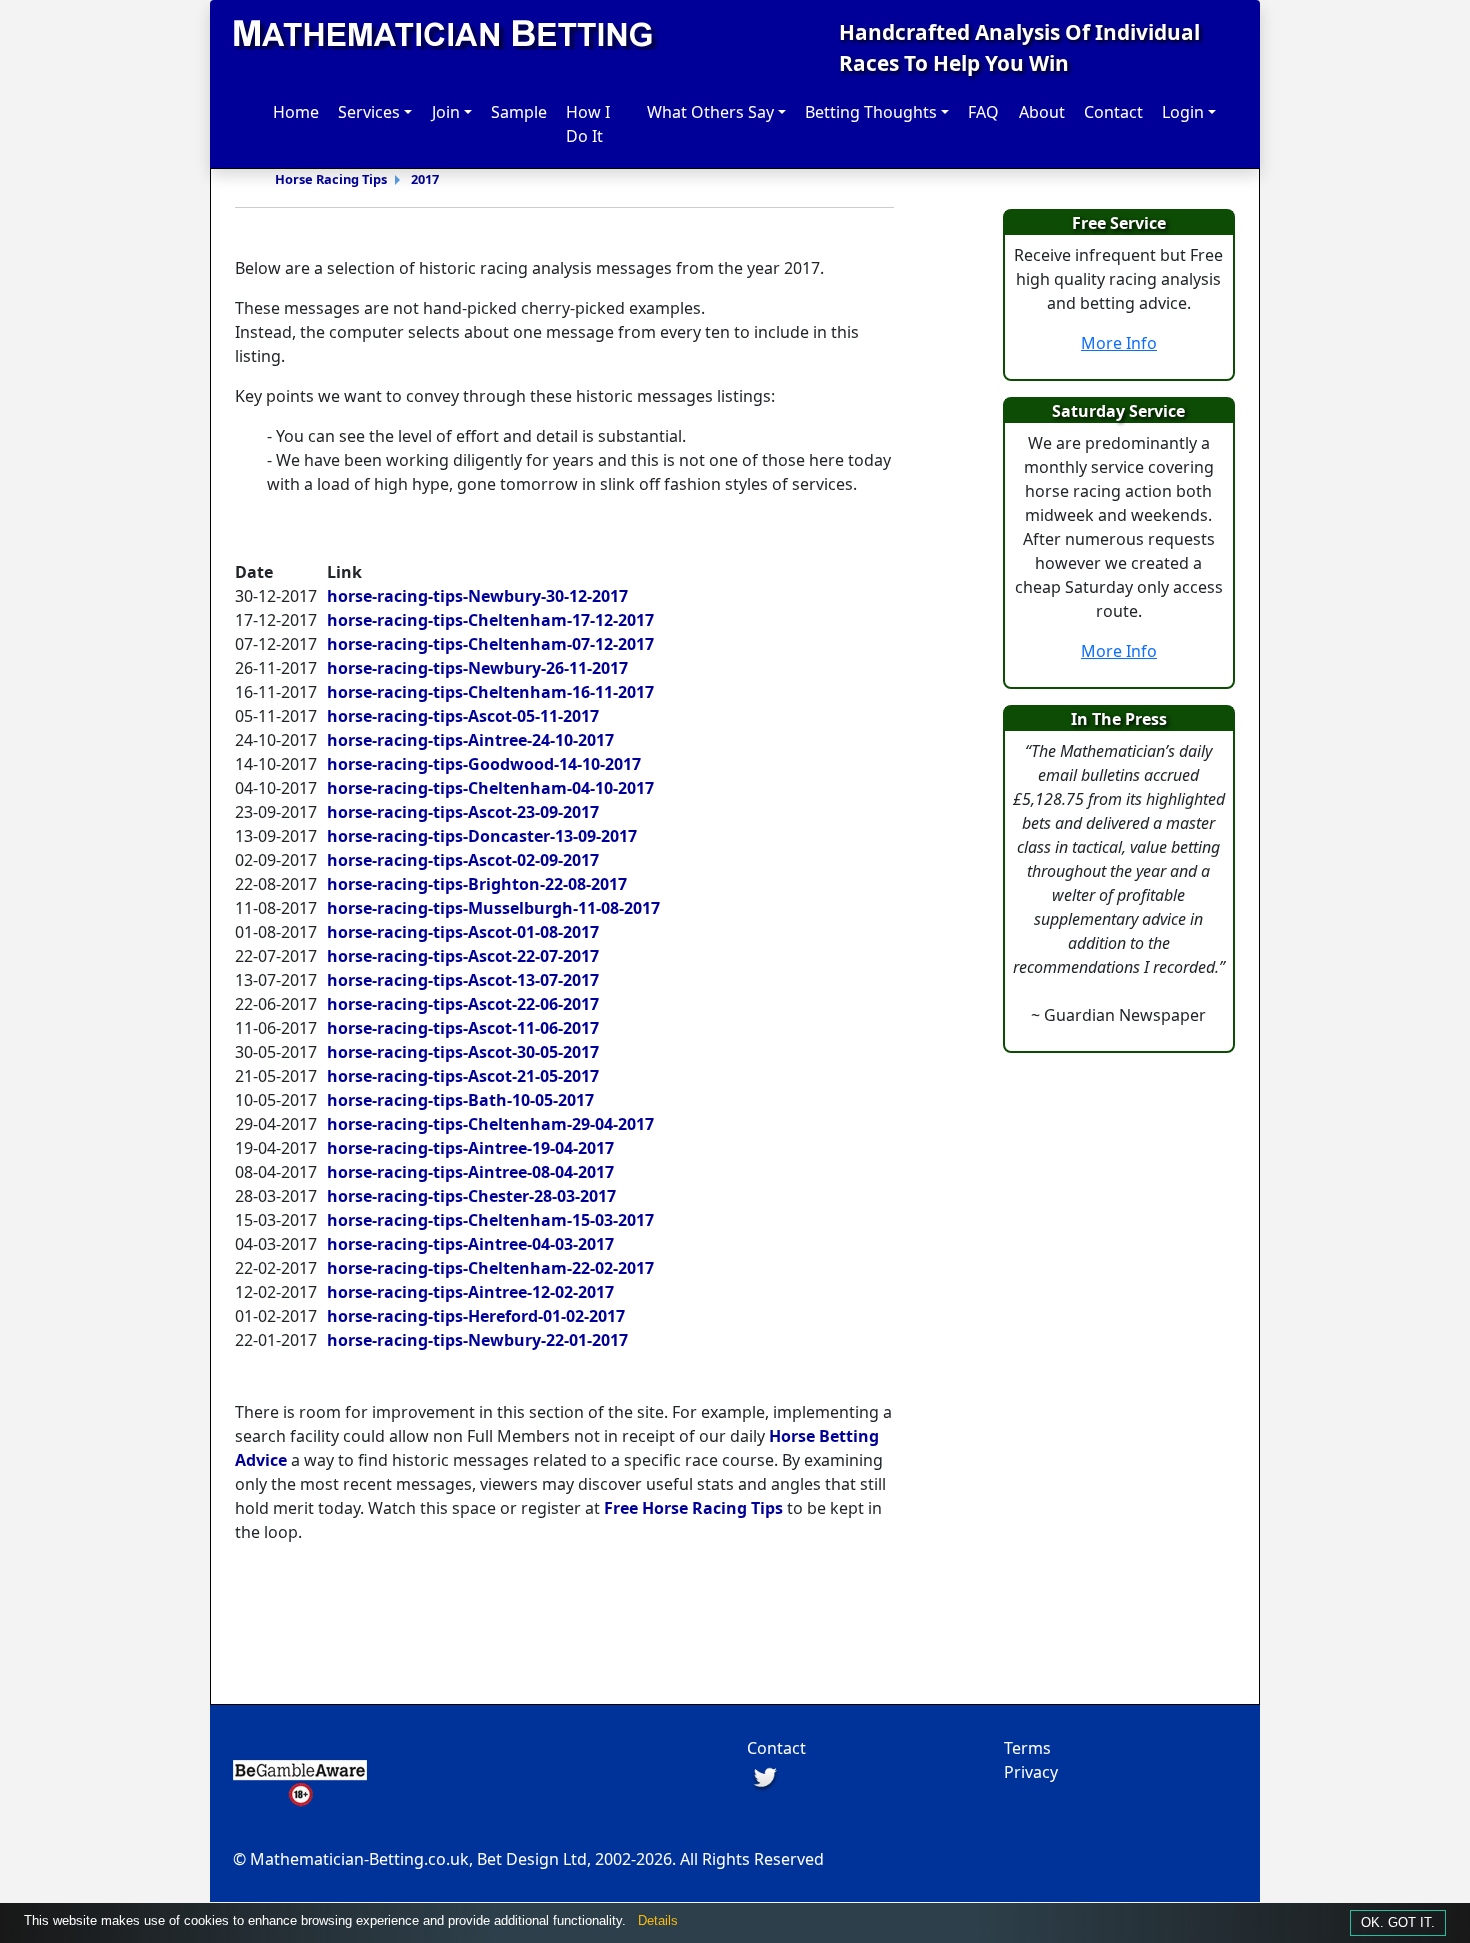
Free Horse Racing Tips (693, 1508)
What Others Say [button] (710, 112)
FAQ (983, 112)
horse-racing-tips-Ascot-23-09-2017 (463, 812)
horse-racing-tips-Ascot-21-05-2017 (463, 1076)
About (1042, 112)
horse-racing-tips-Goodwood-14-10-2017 (484, 764)
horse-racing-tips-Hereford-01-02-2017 (476, 1316)
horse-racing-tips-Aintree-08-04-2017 (470, 1172)
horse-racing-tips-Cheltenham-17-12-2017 (490, 620)
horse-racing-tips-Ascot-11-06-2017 (463, 1028)
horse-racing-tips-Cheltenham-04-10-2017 (490, 788)
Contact (1113, 112)
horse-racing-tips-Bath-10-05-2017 (460, 1100)
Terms (1027, 1748)
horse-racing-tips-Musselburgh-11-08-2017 (493, 908)
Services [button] (369, 112)
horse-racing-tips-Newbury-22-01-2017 (477, 1340)
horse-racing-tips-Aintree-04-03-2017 (470, 1244)
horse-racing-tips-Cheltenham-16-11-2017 (490, 692)
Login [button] (1183, 112)
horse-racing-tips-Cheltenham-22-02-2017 (490, 1268)
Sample (519, 112)
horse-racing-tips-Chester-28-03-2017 (471, 1196)
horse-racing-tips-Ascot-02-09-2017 (463, 860)
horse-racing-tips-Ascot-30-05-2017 (463, 1052)
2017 (425, 179)
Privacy (1031, 1772)
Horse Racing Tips (331, 179)
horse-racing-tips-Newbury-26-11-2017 (477, 668)
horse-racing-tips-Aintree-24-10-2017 (470, 740)
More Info (1119, 343)
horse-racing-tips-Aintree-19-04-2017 (470, 1148)
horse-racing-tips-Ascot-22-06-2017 (463, 1004)
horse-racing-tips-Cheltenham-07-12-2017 (490, 644)
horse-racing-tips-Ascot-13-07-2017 (463, 980)
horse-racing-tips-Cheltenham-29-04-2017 (490, 1124)
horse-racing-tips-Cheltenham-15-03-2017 (490, 1220)
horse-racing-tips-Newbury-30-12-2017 (477, 596)
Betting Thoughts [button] (871, 112)
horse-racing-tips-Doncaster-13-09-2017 (482, 836)
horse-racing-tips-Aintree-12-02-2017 (470, 1292)
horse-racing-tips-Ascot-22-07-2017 (463, 956)
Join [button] (446, 112)
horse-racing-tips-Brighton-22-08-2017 (477, 884)
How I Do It (588, 124)
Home (296, 112)
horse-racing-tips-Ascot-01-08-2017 (463, 932)
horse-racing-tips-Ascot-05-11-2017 (463, 716)
